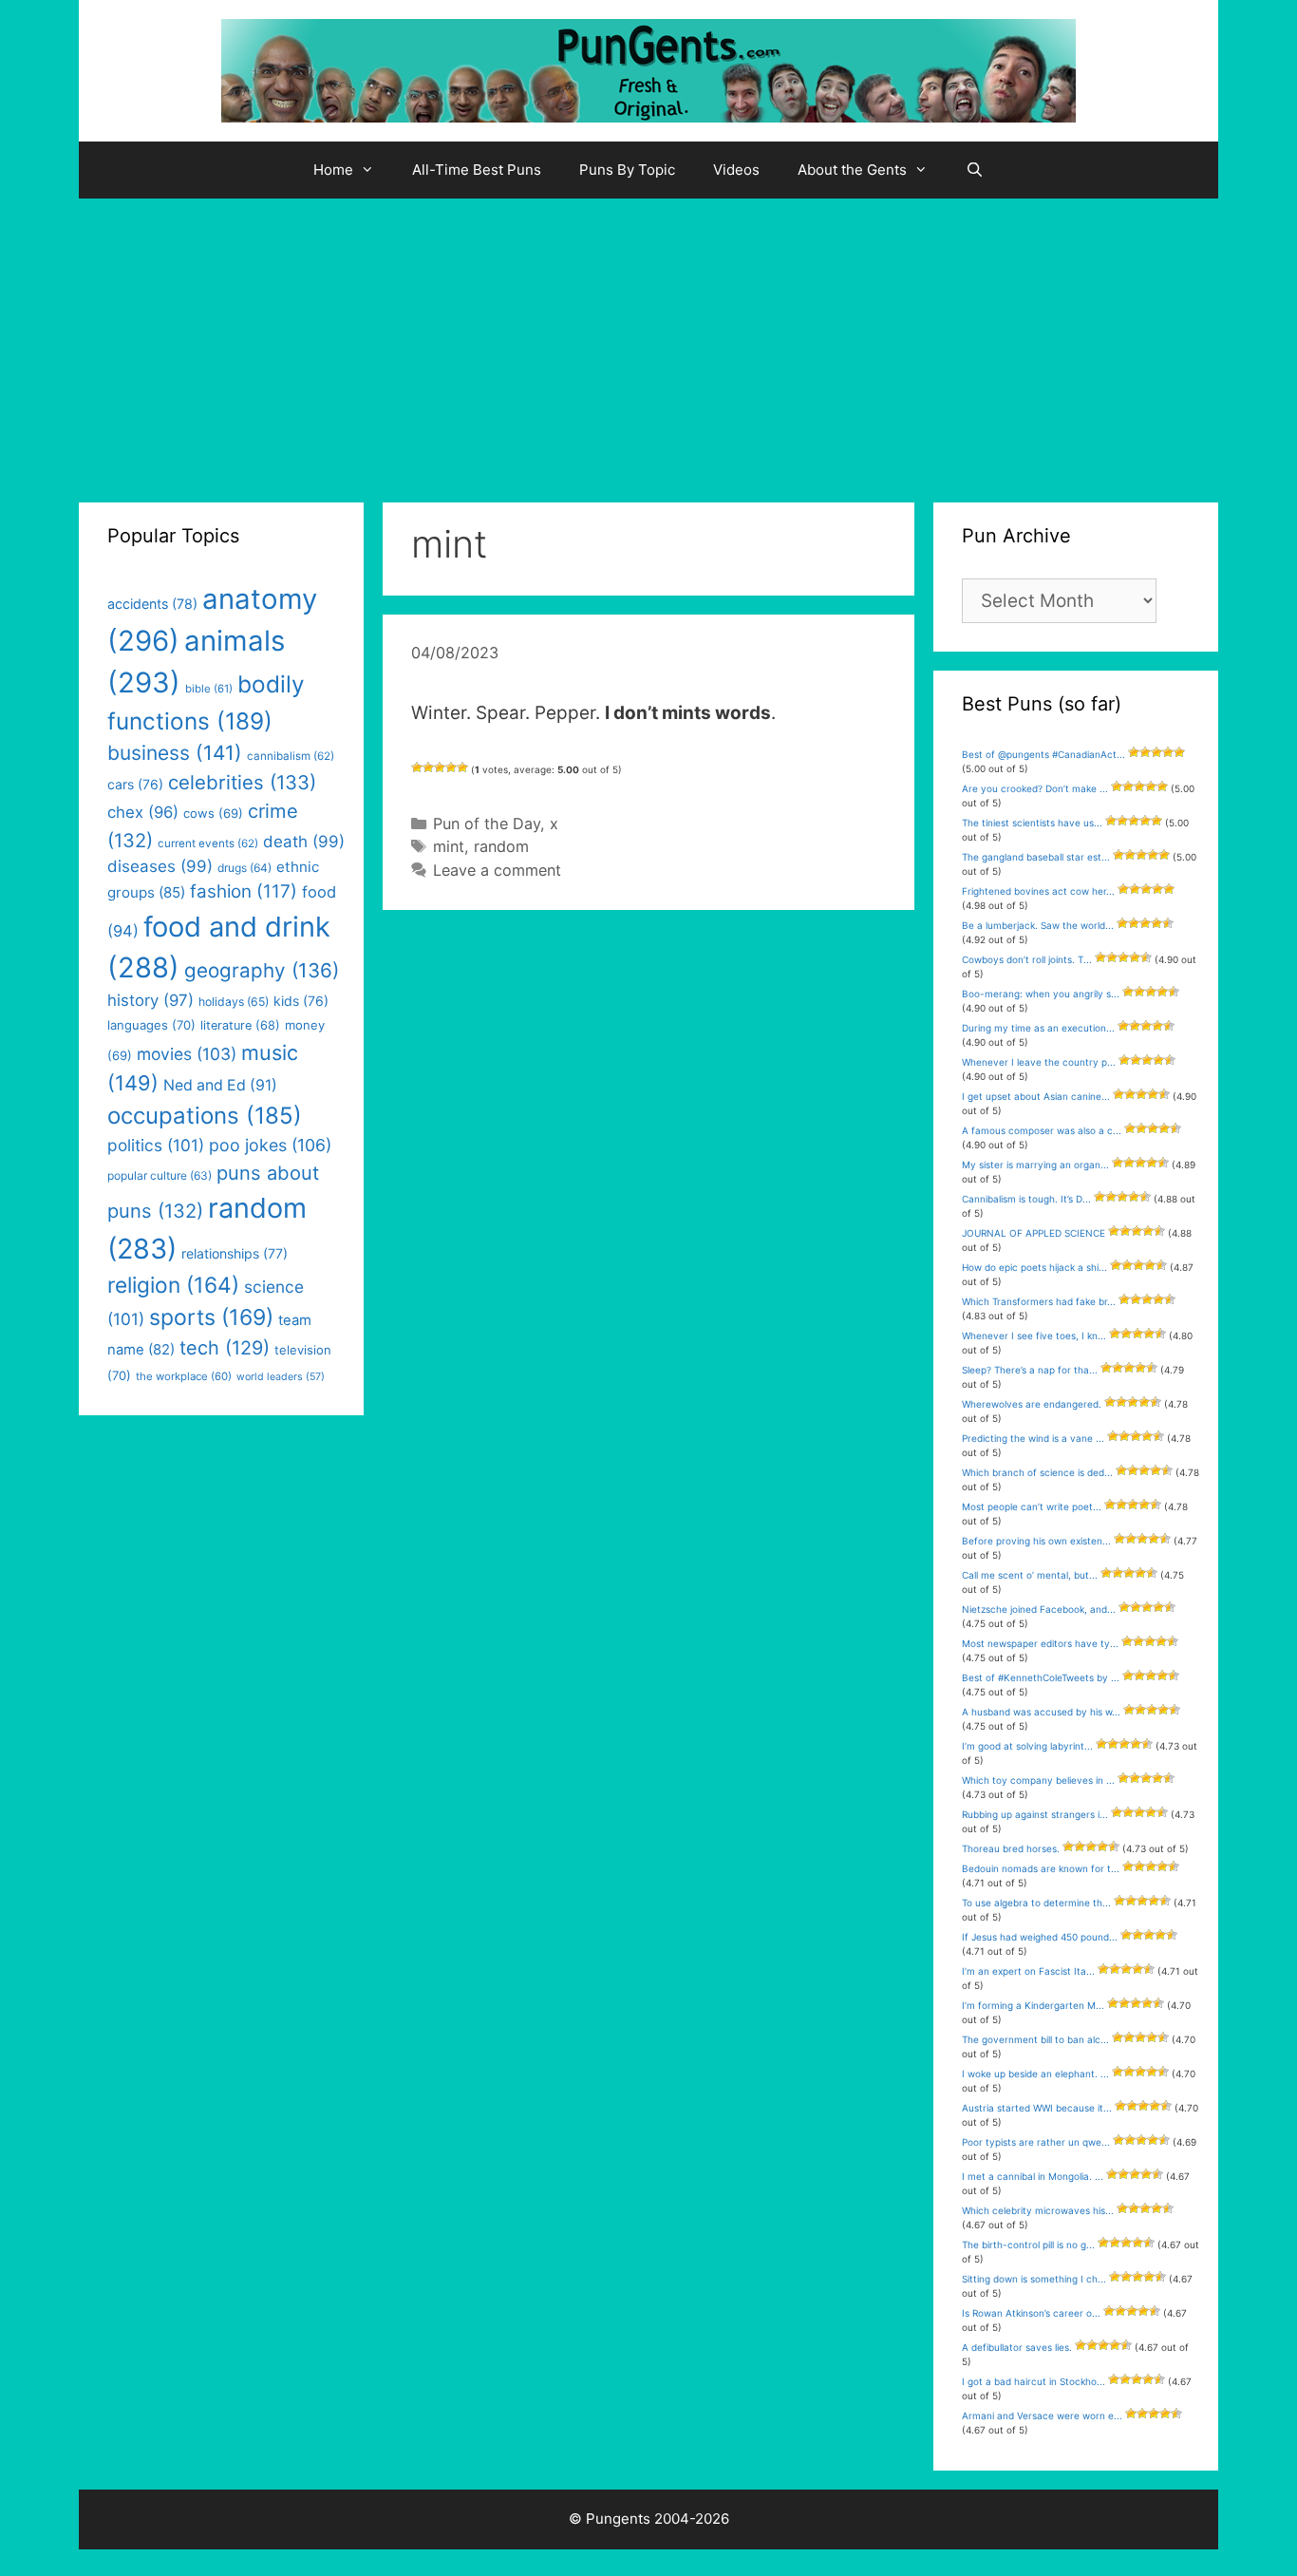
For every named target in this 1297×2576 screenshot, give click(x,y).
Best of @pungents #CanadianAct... (1043, 754)
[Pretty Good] (451, 767)
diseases (160, 866)
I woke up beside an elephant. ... (1035, 2074)
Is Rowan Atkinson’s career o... (1031, 2313)
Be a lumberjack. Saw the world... (1038, 925)
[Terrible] (417, 767)
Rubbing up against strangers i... (1035, 1814)
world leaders (281, 1377)
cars (135, 784)
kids (301, 1001)
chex (143, 812)
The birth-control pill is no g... (1028, 2245)
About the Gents (852, 170)
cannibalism (291, 756)
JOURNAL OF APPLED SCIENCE (1034, 1233)
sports (211, 1317)
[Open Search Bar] (975, 170)
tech (225, 1348)
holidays (234, 1002)
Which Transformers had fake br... (1039, 1301)
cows (213, 813)
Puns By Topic (627, 170)
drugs (244, 868)
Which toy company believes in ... (1038, 1780)
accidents (152, 604)
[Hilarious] (462, 767)
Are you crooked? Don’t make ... (1035, 788)
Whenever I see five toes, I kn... (1034, 1335)
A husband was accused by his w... (1041, 1712)
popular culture (160, 1175)
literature (240, 1025)
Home (333, 170)
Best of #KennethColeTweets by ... (1041, 1677)
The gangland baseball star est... (1036, 857)
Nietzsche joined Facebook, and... (1039, 1609)
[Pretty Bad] (428, 767)
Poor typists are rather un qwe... (1036, 2142)
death (304, 842)
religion (173, 1285)
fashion (244, 891)
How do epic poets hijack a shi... (1034, 1267)
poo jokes (270, 1145)
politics (156, 1145)
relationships (235, 1253)
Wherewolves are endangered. (1032, 1404)
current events (208, 843)
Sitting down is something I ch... (1034, 2279)
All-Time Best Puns (477, 170)
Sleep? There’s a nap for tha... (1030, 1370)
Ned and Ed (220, 1085)
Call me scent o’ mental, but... (1030, 1575)
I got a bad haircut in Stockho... (1034, 2381)
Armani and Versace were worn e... (1042, 2415)
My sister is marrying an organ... (1035, 1165)
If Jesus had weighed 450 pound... (1040, 1937)
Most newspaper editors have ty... (1040, 1643)
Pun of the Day (487, 824)
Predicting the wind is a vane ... (1033, 1438)
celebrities (242, 782)
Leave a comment (497, 870)
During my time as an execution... (1038, 1028)
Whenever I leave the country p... (1039, 1062)
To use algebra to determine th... (1036, 1903)
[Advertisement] (648, 341)
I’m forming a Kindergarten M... (1033, 2005)
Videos (736, 170)
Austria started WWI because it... (1037, 2108)
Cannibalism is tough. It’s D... (1026, 1199)
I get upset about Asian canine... (1036, 1096)
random (501, 846)
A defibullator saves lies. (1017, 2347)
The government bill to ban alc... (1035, 2039)
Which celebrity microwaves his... (1038, 2210)
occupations (205, 1116)
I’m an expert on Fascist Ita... (1028, 1971)
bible (209, 689)
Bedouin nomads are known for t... (1041, 1868)
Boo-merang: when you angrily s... (1041, 994)
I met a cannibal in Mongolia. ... (1033, 2176)
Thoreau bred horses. (1011, 1848)
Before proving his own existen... (1036, 1541)
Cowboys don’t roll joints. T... (1027, 959)
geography (262, 970)
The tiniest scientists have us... (1032, 823)
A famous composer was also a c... (1042, 1130)
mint (449, 846)
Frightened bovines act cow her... (1038, 891)
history (150, 1000)
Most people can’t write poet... (1032, 1506)
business (175, 753)
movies (187, 1054)
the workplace (184, 1376)
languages (151, 1025)
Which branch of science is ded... (1037, 1472)
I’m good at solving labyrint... (1027, 1746)
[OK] (440, 767)
